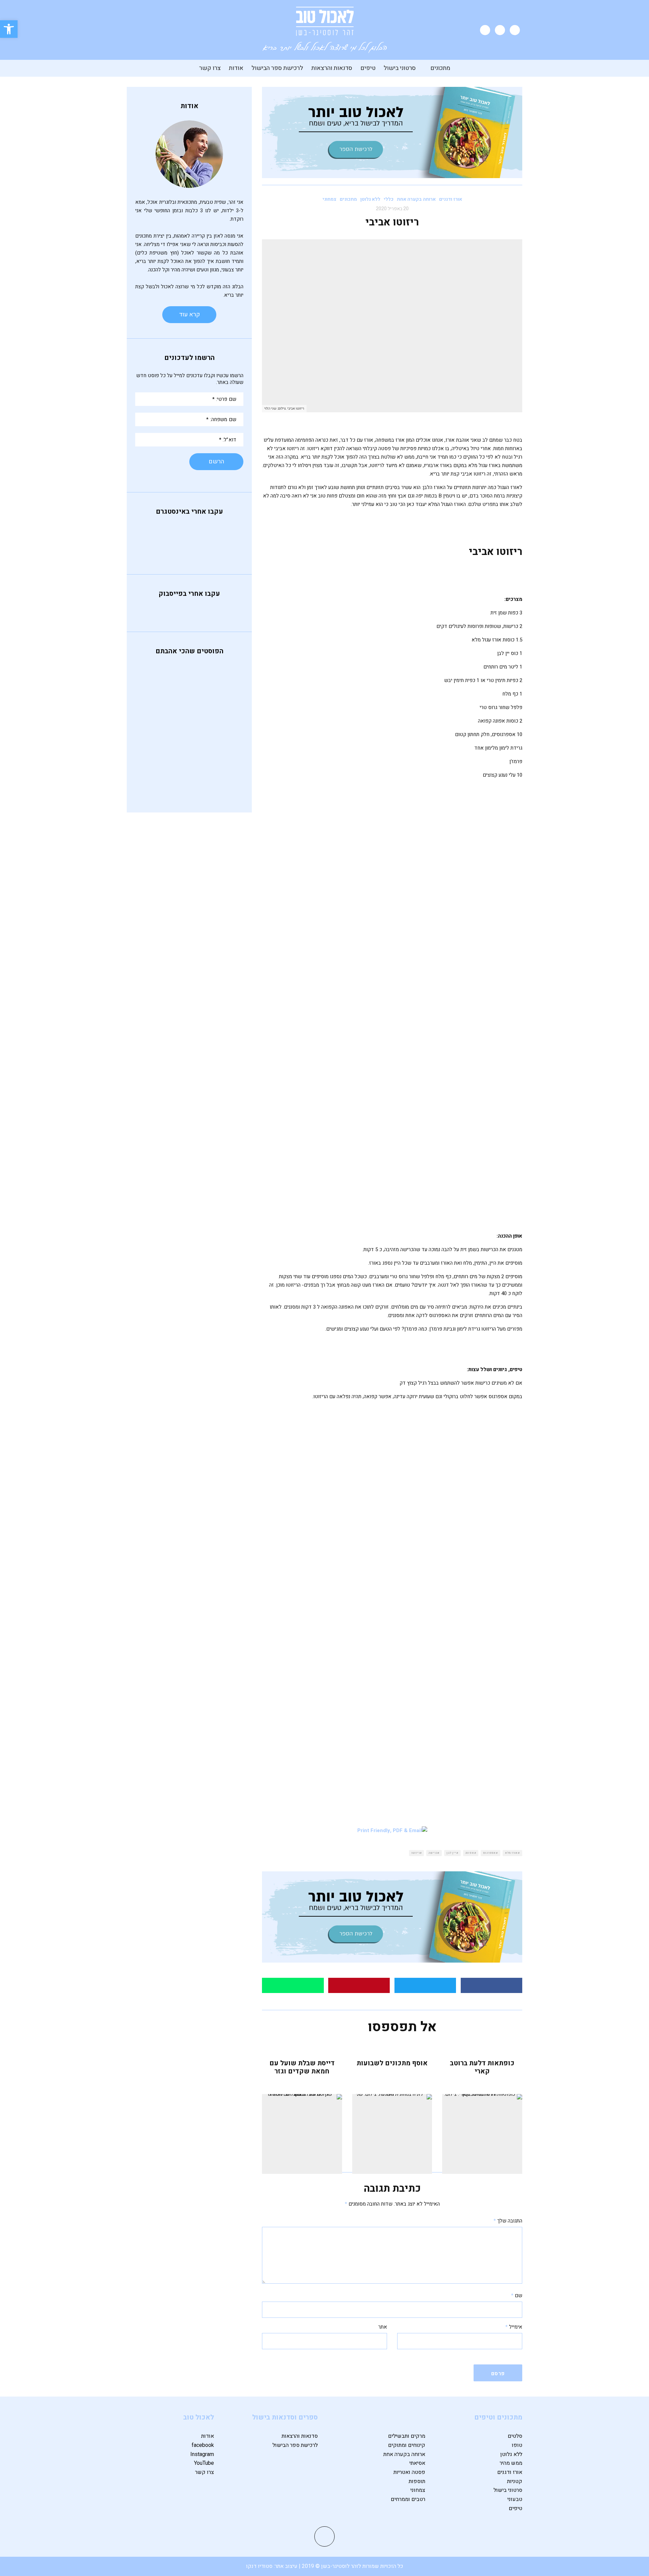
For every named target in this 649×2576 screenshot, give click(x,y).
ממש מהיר (511, 2463)
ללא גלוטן (370, 199)
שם (517, 2295)
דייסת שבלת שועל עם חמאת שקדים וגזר (302, 2067)
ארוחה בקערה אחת (416, 199)
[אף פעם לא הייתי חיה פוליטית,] (154, 532)
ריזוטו (416, 1853)
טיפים (368, 68)
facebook (203, 2445)
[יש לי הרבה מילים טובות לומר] (224, 541)
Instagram (202, 2454)
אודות (236, 68)
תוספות (417, 2481)
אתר (383, 2327)
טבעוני (515, 2499)
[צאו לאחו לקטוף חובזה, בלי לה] (224, 550)
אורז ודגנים (451, 199)
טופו (517, 2445)
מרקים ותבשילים (407, 2436)
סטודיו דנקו (260, 2566)
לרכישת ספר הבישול (277, 68)
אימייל (514, 2327)
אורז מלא (511, 1853)
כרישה (433, 1853)
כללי (389, 199)
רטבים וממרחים (408, 2499)
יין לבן (451, 1853)
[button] (9, 29)
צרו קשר (210, 68)
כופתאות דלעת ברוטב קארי (482, 2067)
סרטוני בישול (400, 68)
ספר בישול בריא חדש (182, 777)
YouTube (204, 2463)
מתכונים (440, 68)
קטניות (515, 2481)
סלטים (515, 2436)
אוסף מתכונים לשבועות (392, 2063)
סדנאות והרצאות (332, 68)
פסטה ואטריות (409, 2472)
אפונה (470, 1853)
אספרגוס (489, 1853)
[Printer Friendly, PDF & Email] (392, 1830)
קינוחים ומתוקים (407, 2445)
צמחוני (329, 199)
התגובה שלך (508, 2221)
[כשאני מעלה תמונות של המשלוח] (154, 550)
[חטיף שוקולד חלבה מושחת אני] (189, 550)
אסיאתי (417, 2463)
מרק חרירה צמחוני (187, 745)
